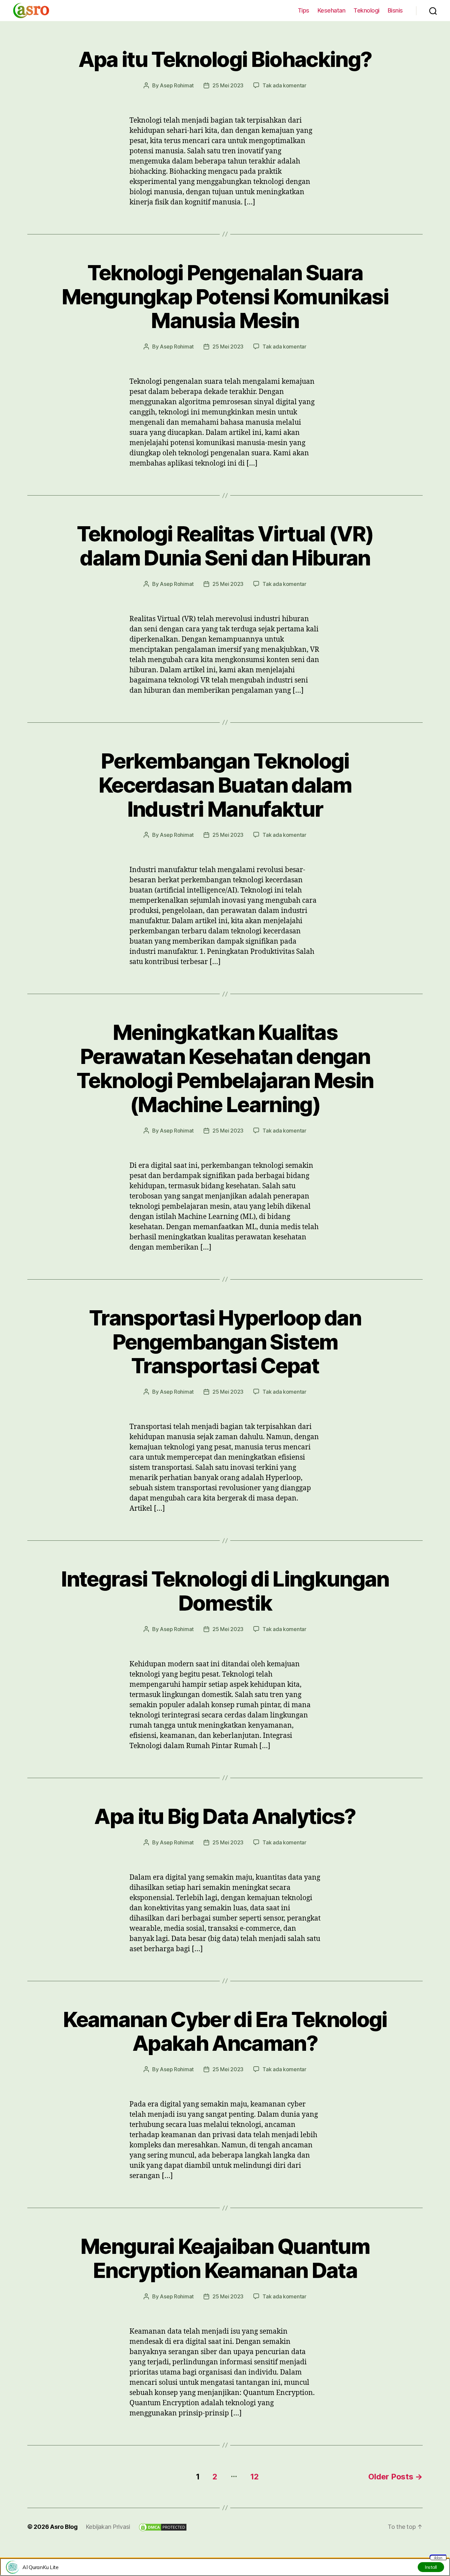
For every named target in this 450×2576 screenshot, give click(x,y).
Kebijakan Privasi (108, 2527)
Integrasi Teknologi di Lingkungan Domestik (225, 1591)
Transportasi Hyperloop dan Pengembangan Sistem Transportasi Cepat (225, 1342)
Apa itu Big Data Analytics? (225, 1816)
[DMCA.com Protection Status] (163, 2527)
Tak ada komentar (284, 85)
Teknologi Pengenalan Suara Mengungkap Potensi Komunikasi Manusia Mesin (225, 297)
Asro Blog (64, 2527)
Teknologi (366, 10)
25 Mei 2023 (228, 85)
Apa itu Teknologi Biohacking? (225, 59)
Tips (304, 10)
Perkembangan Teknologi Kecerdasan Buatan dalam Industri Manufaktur (225, 785)
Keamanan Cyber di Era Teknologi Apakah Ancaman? (225, 2031)
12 (254, 2477)
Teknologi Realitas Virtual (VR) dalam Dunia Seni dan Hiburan (225, 546)
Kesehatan (332, 10)
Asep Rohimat (177, 85)
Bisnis (395, 10)
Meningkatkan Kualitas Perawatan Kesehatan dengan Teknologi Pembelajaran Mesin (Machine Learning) (225, 1068)
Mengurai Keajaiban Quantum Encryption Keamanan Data (225, 2258)
